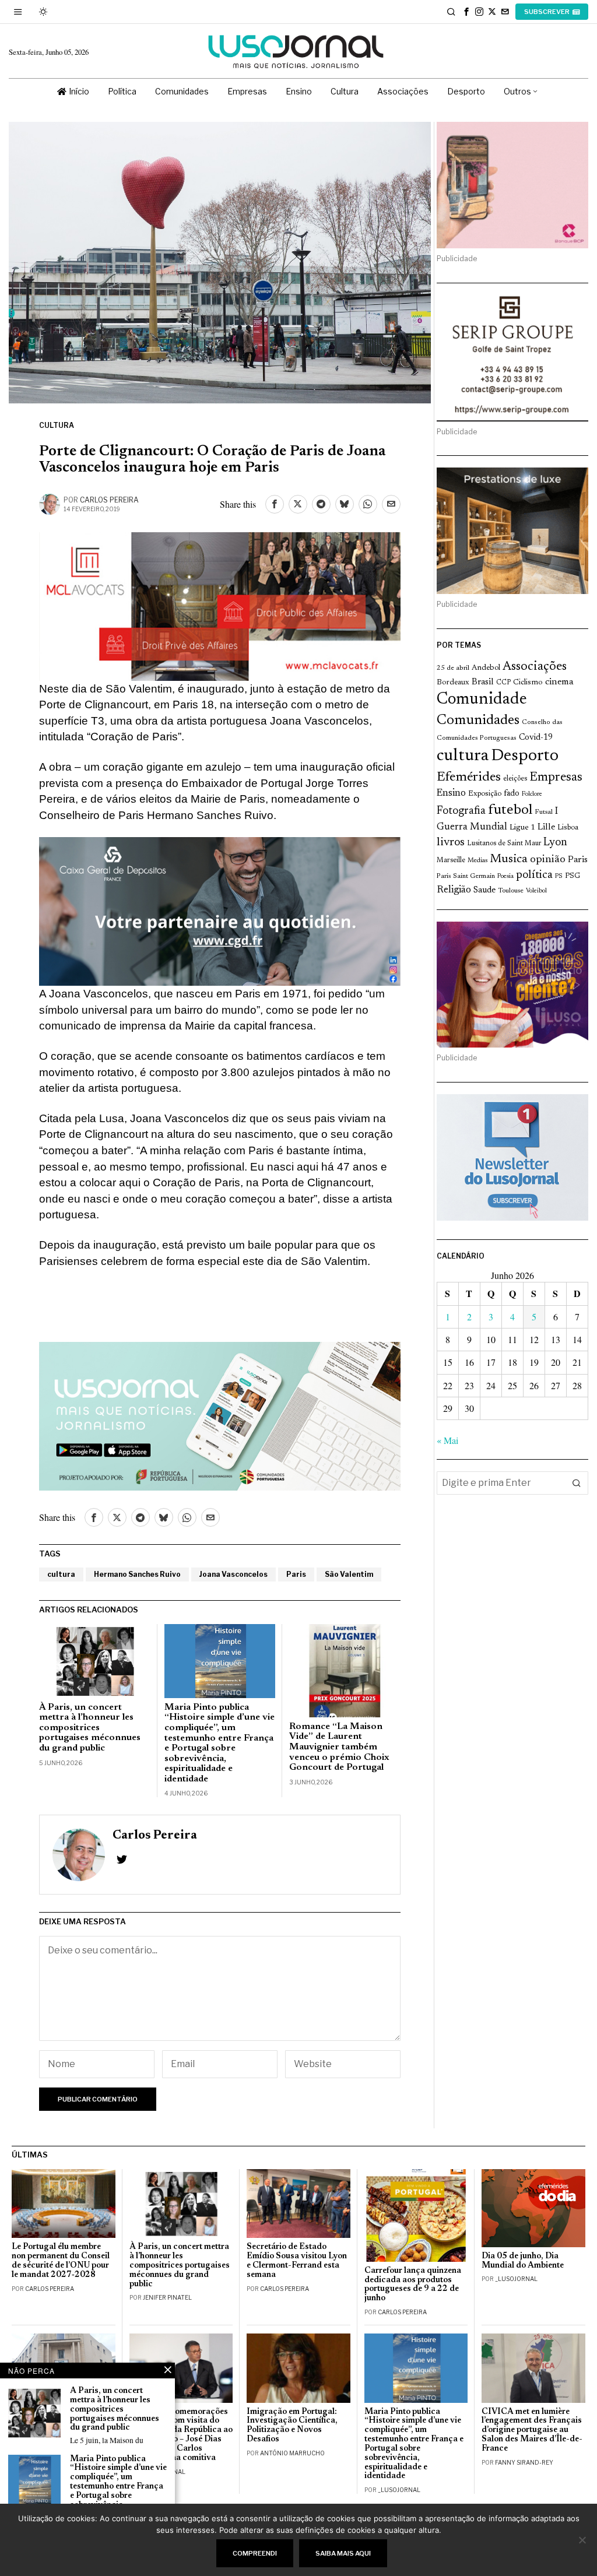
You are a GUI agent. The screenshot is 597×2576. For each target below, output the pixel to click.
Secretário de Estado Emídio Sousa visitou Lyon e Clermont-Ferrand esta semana (297, 2261)
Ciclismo (528, 683)
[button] (577, 1483)
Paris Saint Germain (466, 876)
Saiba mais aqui (343, 2553)
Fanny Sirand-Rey (524, 2462)
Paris (296, 1574)
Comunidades (478, 721)
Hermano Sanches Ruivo (137, 1574)
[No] (582, 2540)
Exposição (485, 794)
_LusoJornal (516, 2279)
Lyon (555, 843)
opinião (548, 860)
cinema (559, 682)
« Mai (447, 1440)
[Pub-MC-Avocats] (220, 605)
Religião (454, 890)
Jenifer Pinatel (167, 2297)
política (534, 875)
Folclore (532, 794)
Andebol (486, 668)
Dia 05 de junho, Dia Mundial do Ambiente (523, 2261)
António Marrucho (292, 2453)
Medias (477, 861)
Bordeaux (453, 682)
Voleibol (536, 891)
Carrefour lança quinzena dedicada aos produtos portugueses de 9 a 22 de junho (413, 2285)
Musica (509, 859)
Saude (484, 890)
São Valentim (349, 1574)
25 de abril (453, 668)
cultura (61, 1574)
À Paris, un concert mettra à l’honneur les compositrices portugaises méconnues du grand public (90, 1728)
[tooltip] (466, 12)
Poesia (505, 876)
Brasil (483, 682)
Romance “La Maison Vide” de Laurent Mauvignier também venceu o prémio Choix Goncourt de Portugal (339, 1747)
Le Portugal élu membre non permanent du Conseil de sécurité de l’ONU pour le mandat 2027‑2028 (61, 2261)
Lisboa (568, 828)
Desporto (525, 756)
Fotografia (461, 811)
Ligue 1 (522, 828)
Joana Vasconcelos (233, 1574)
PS (559, 876)
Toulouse (511, 891)
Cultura (57, 425)
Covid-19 (536, 738)
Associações (535, 667)
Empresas (556, 778)
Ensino (451, 793)
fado (512, 794)
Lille (546, 827)
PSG (573, 876)
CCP (503, 683)
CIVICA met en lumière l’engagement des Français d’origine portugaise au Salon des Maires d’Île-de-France (532, 2430)
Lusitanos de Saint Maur (504, 844)
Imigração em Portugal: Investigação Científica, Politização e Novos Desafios (292, 2426)
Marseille (451, 860)
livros (451, 843)
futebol (510, 811)
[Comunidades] (220, 910)
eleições (515, 779)
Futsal (544, 812)
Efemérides (469, 777)
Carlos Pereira (109, 500)
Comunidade (482, 700)
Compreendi (255, 2553)
